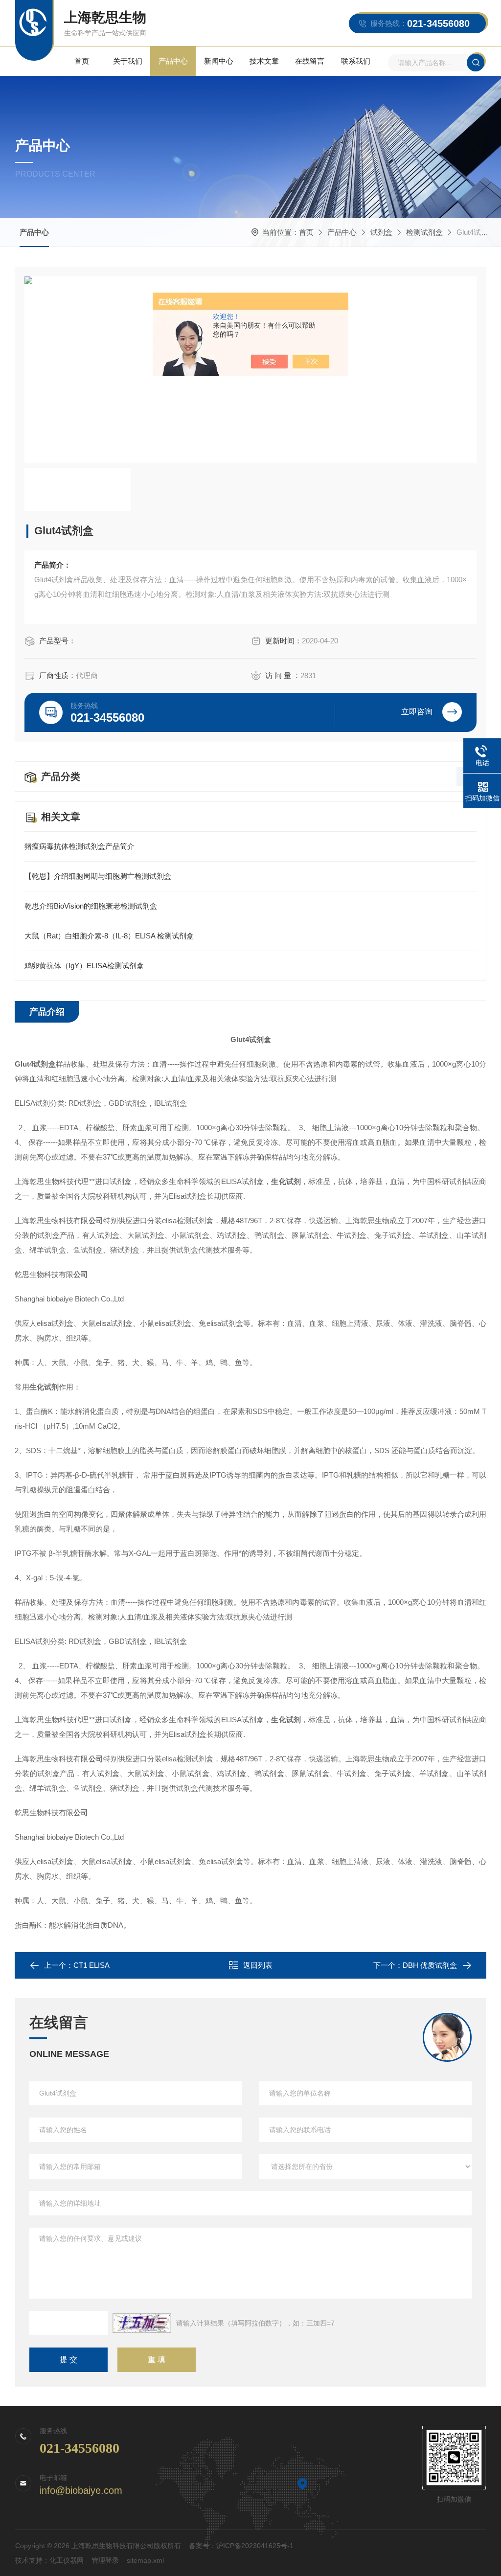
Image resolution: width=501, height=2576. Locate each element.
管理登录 (105, 2560)
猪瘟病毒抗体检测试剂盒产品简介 (80, 846)
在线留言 (310, 61)
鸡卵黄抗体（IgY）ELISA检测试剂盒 (84, 966)
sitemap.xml (145, 2560)
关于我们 (128, 61)
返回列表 (258, 1965)
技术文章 (264, 61)
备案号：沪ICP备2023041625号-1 (241, 2546)
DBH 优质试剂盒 (430, 1965)
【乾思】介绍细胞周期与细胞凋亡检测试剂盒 (98, 876)
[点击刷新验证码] (142, 2323)
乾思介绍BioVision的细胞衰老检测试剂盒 (91, 906)
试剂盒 (381, 232)
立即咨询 (417, 712)
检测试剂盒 (424, 232)
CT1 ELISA (91, 1965)
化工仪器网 (67, 2560)
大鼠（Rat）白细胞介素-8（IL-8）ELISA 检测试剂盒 (109, 936)
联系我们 (356, 61)
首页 (82, 61)
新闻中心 (219, 61)
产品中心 (173, 61)
